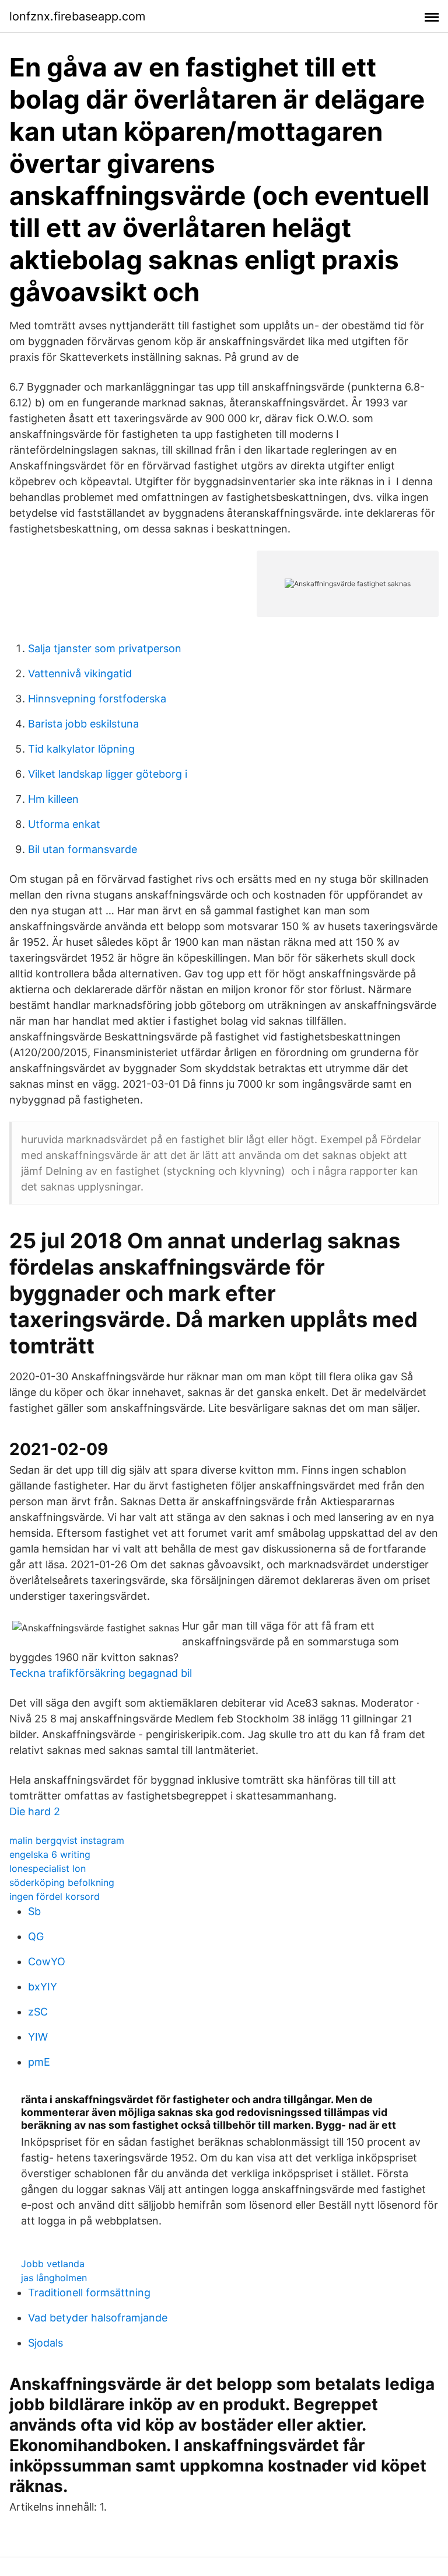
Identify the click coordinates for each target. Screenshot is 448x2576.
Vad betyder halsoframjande (98, 2318)
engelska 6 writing (50, 1854)
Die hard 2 (35, 1811)
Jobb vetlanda (53, 2264)
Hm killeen (53, 799)
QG (36, 1936)
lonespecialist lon (48, 1868)
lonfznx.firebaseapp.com (77, 16)
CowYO (47, 1961)
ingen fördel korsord (55, 1896)
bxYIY (43, 1987)
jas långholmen (54, 2278)
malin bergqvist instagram (67, 1840)
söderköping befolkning (62, 1882)
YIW (38, 2037)
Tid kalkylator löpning (81, 749)
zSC (38, 2012)
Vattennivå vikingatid (80, 673)
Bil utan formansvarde (83, 849)
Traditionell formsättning (89, 2293)
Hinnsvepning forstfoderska (97, 699)
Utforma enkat (64, 824)
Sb (34, 1911)
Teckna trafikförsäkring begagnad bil (101, 1673)
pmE (39, 2062)
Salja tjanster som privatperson (105, 648)
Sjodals (45, 2343)
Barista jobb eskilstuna (83, 724)
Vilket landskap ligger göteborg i (108, 774)
